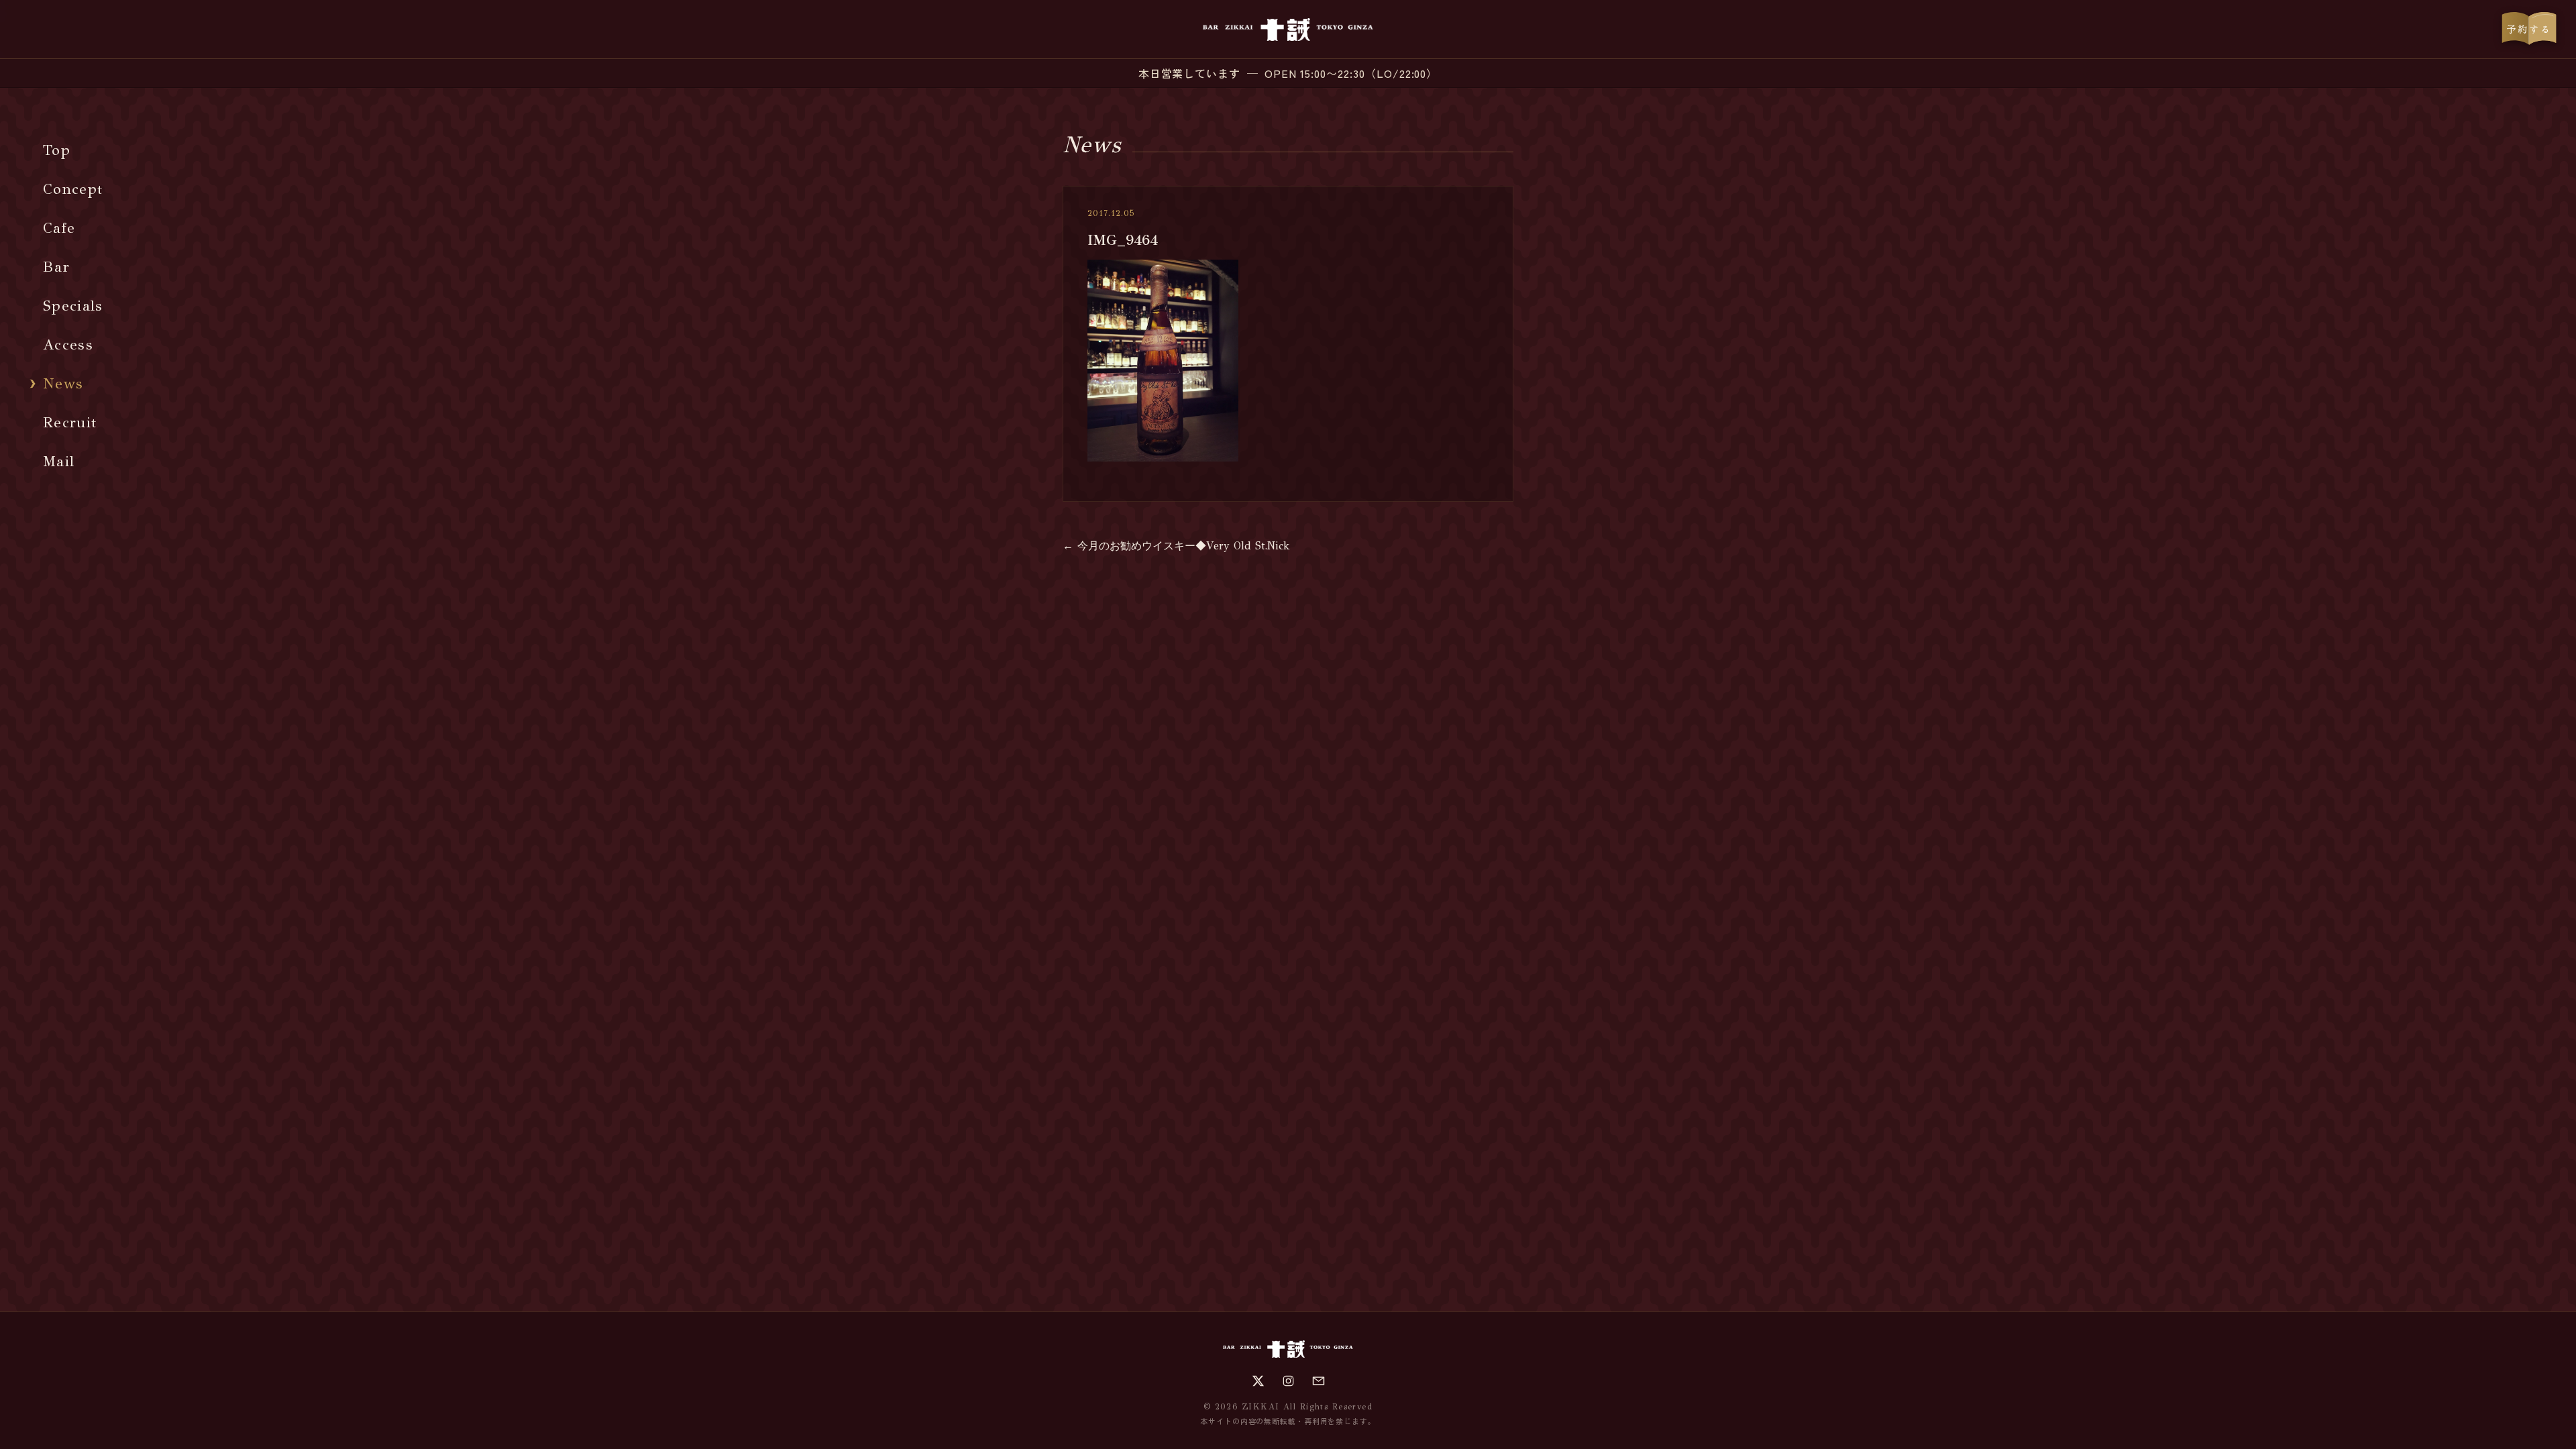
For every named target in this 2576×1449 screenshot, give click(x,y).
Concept (73, 189)
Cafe (59, 228)
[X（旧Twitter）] (1258, 1381)
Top (57, 150)
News (63, 383)
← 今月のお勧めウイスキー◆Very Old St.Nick (1176, 546)
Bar (56, 267)
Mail (59, 461)
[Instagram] (1288, 1381)
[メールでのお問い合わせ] (1319, 1381)
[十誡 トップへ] (1288, 30)
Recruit (70, 422)
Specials (73, 306)
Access (68, 344)
